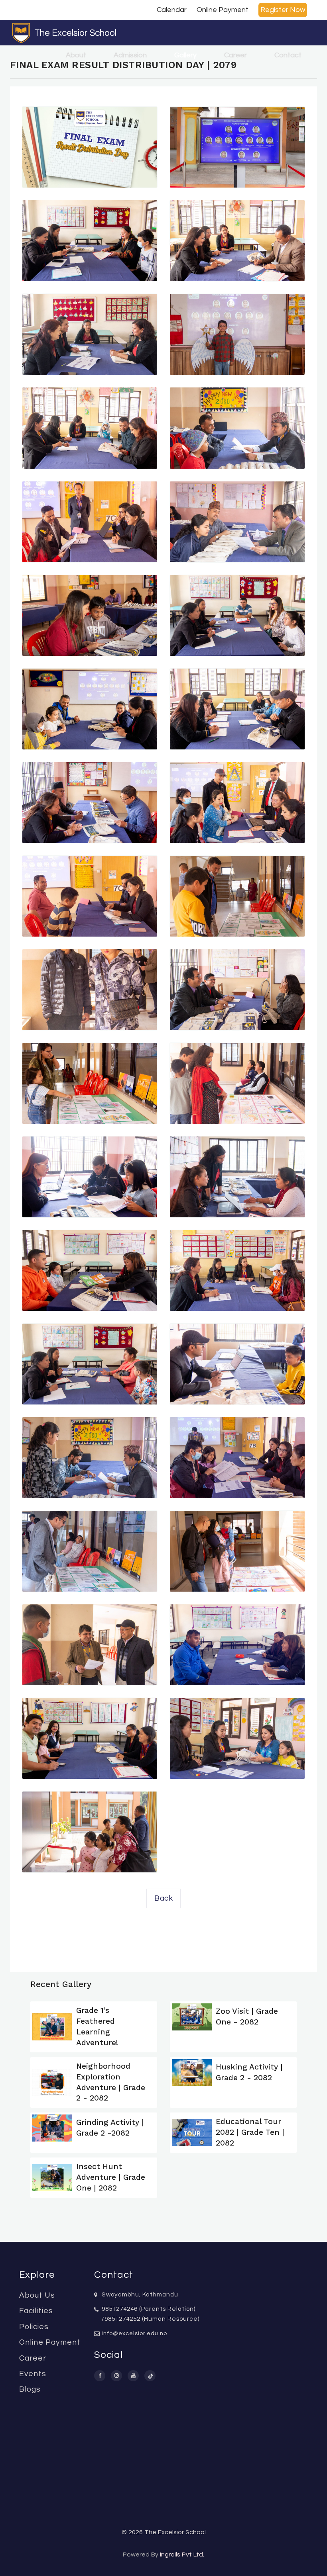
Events (33, 2374)
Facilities (36, 2311)
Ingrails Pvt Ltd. (182, 2554)
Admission (130, 55)
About (76, 55)
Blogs (30, 2389)
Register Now (283, 10)
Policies (34, 2327)
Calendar (172, 10)
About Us (37, 2295)
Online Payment (223, 10)
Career (235, 55)
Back (163, 1898)
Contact (288, 55)
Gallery (185, 55)
